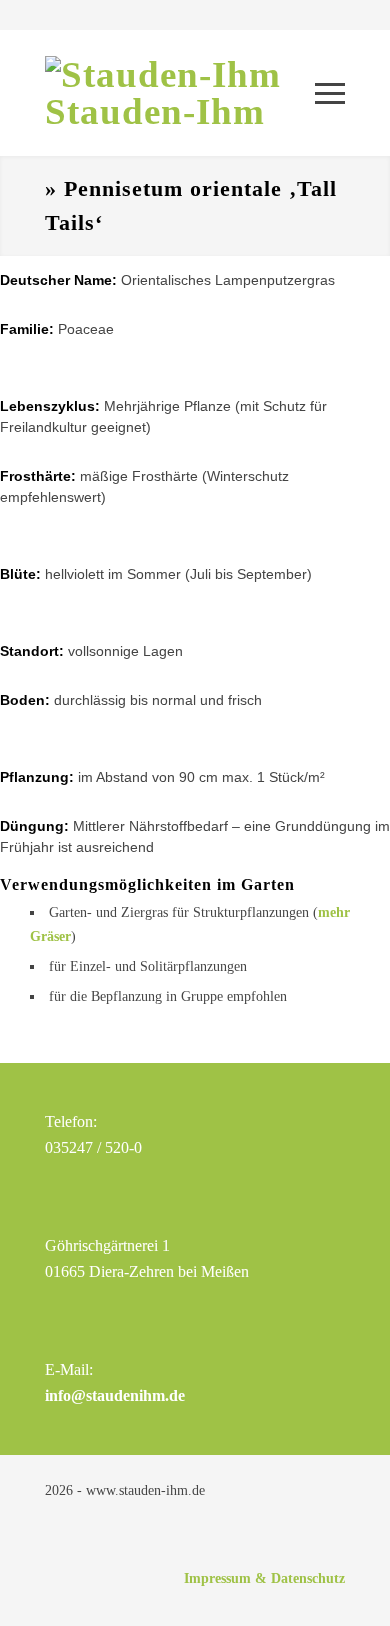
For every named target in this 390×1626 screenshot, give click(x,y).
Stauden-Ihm (155, 111)
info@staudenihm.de (115, 1395)
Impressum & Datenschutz (264, 1578)
